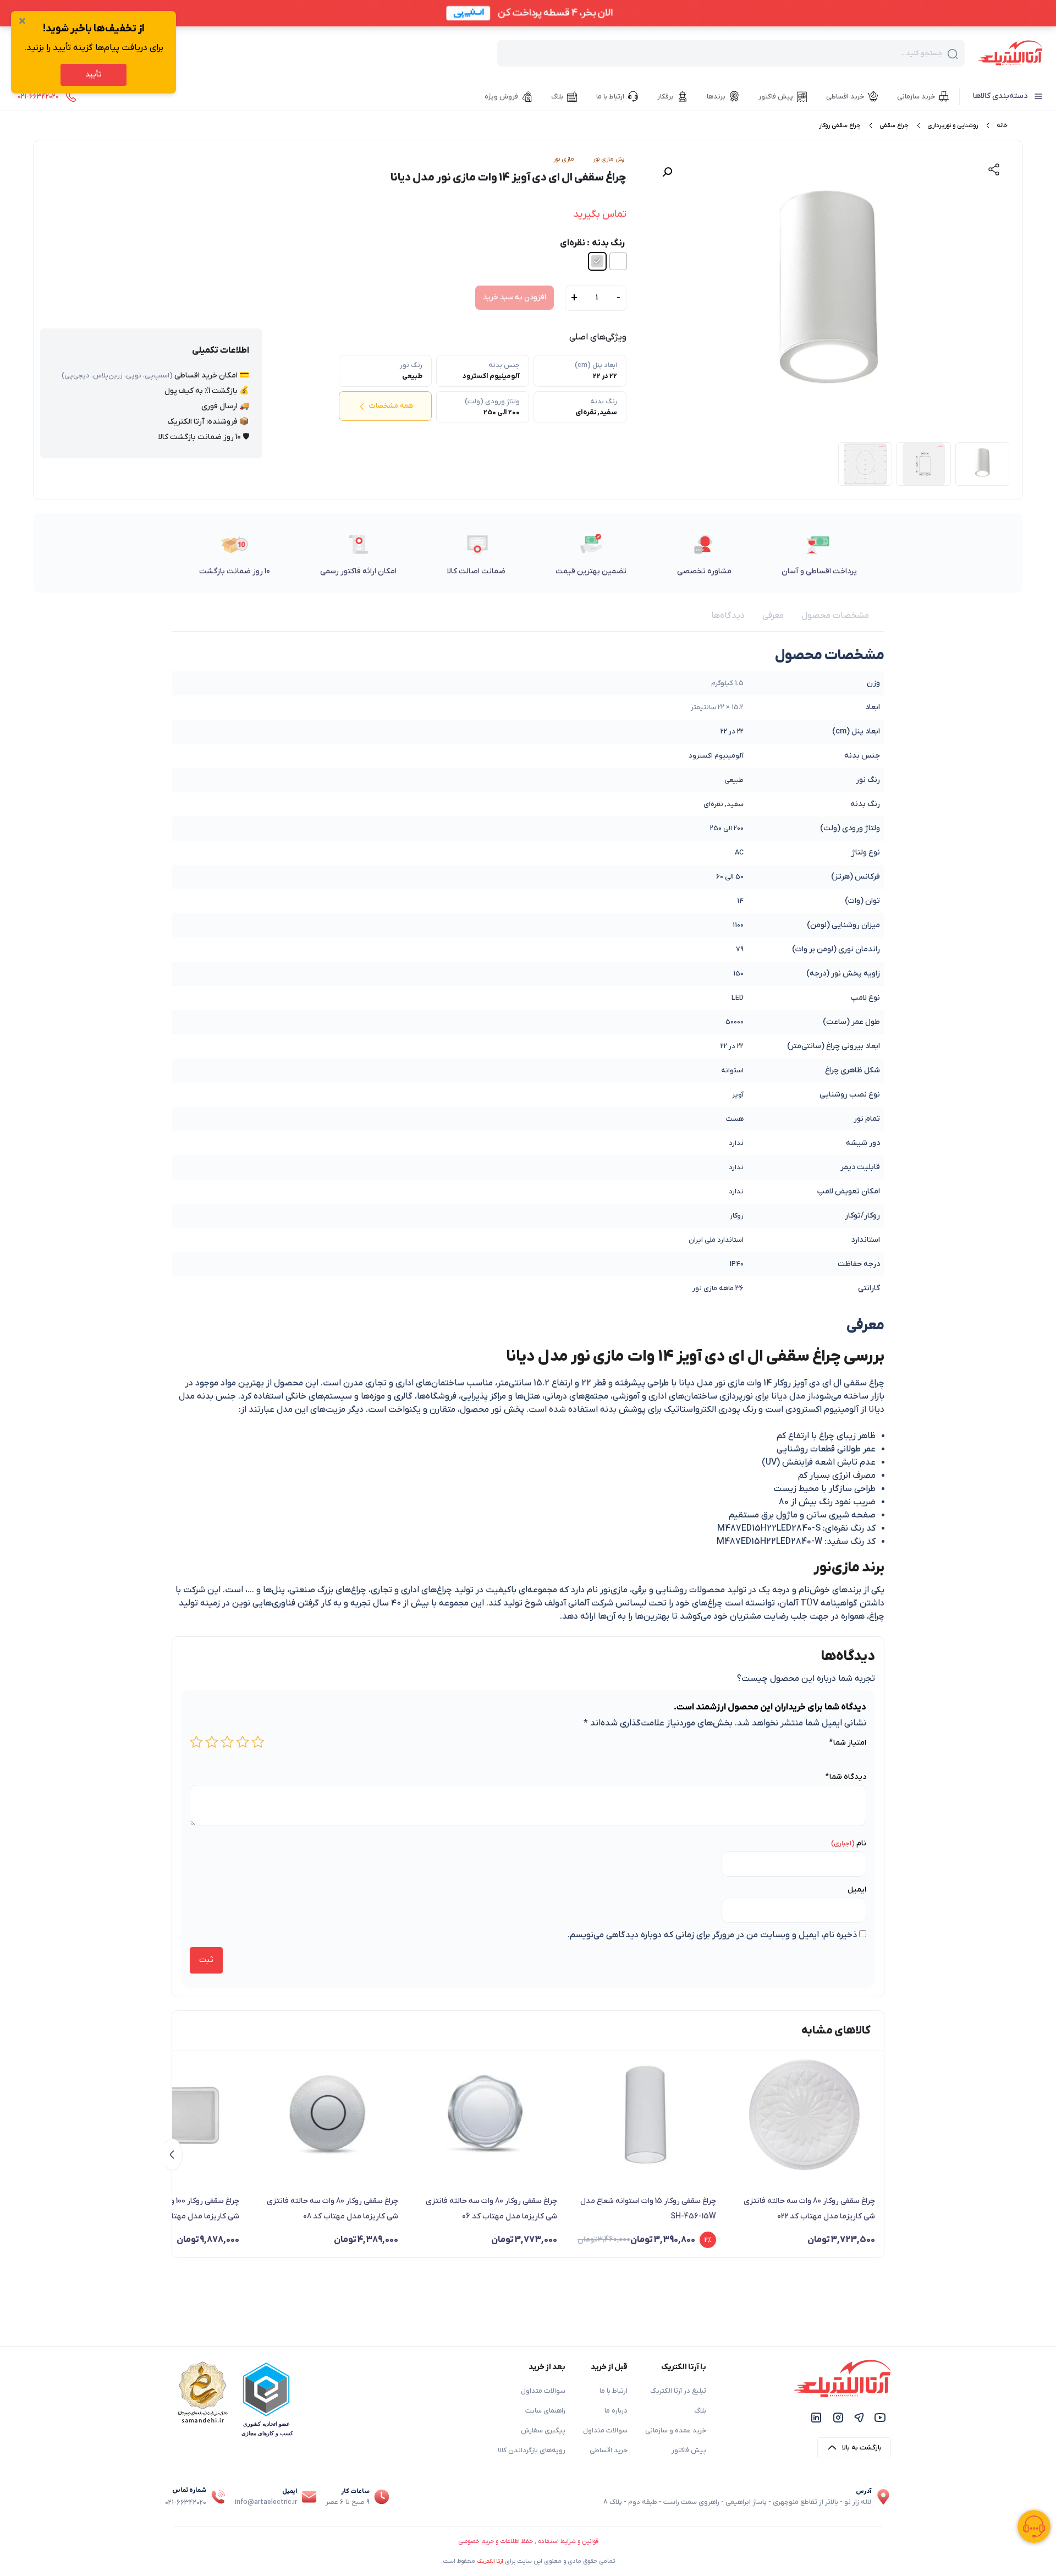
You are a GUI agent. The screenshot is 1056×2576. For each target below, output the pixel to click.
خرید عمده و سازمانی (676, 2431)
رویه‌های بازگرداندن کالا (532, 2451)
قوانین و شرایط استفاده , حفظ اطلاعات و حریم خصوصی (528, 2541)
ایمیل (857, 1890)
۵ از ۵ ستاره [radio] (196, 1742)
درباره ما (616, 2411)
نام (861, 1843)
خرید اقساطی (609, 2451)
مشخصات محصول (835, 616)
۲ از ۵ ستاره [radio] (243, 1742)
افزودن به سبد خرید (515, 297)
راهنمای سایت (545, 2411)
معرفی (773, 616)
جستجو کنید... (922, 53)
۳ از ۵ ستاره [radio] (227, 1742)
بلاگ (700, 2411)
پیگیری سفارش (543, 2431)
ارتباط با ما (614, 2391)
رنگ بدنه (608, 243)
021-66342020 (186, 2503)
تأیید (94, 75)
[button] (667, 172)
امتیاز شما (848, 1743)
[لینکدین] (816, 2417)
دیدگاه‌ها (728, 616)
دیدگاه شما (846, 1777)
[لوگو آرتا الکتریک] (1010, 52)
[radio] (618, 261)
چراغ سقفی (894, 125)
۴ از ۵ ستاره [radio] (212, 1742)
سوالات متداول (605, 2431)
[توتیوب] (880, 2417)
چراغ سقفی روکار (840, 125)
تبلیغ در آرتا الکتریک (678, 2391)
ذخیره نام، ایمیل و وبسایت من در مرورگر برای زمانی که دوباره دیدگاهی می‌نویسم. (712, 1935)
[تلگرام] (859, 2417)
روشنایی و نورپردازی (953, 125)
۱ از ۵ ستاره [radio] (258, 1742)
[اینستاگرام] (838, 2417)
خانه (1002, 125)
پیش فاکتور (689, 2451)
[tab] (835, 616)
